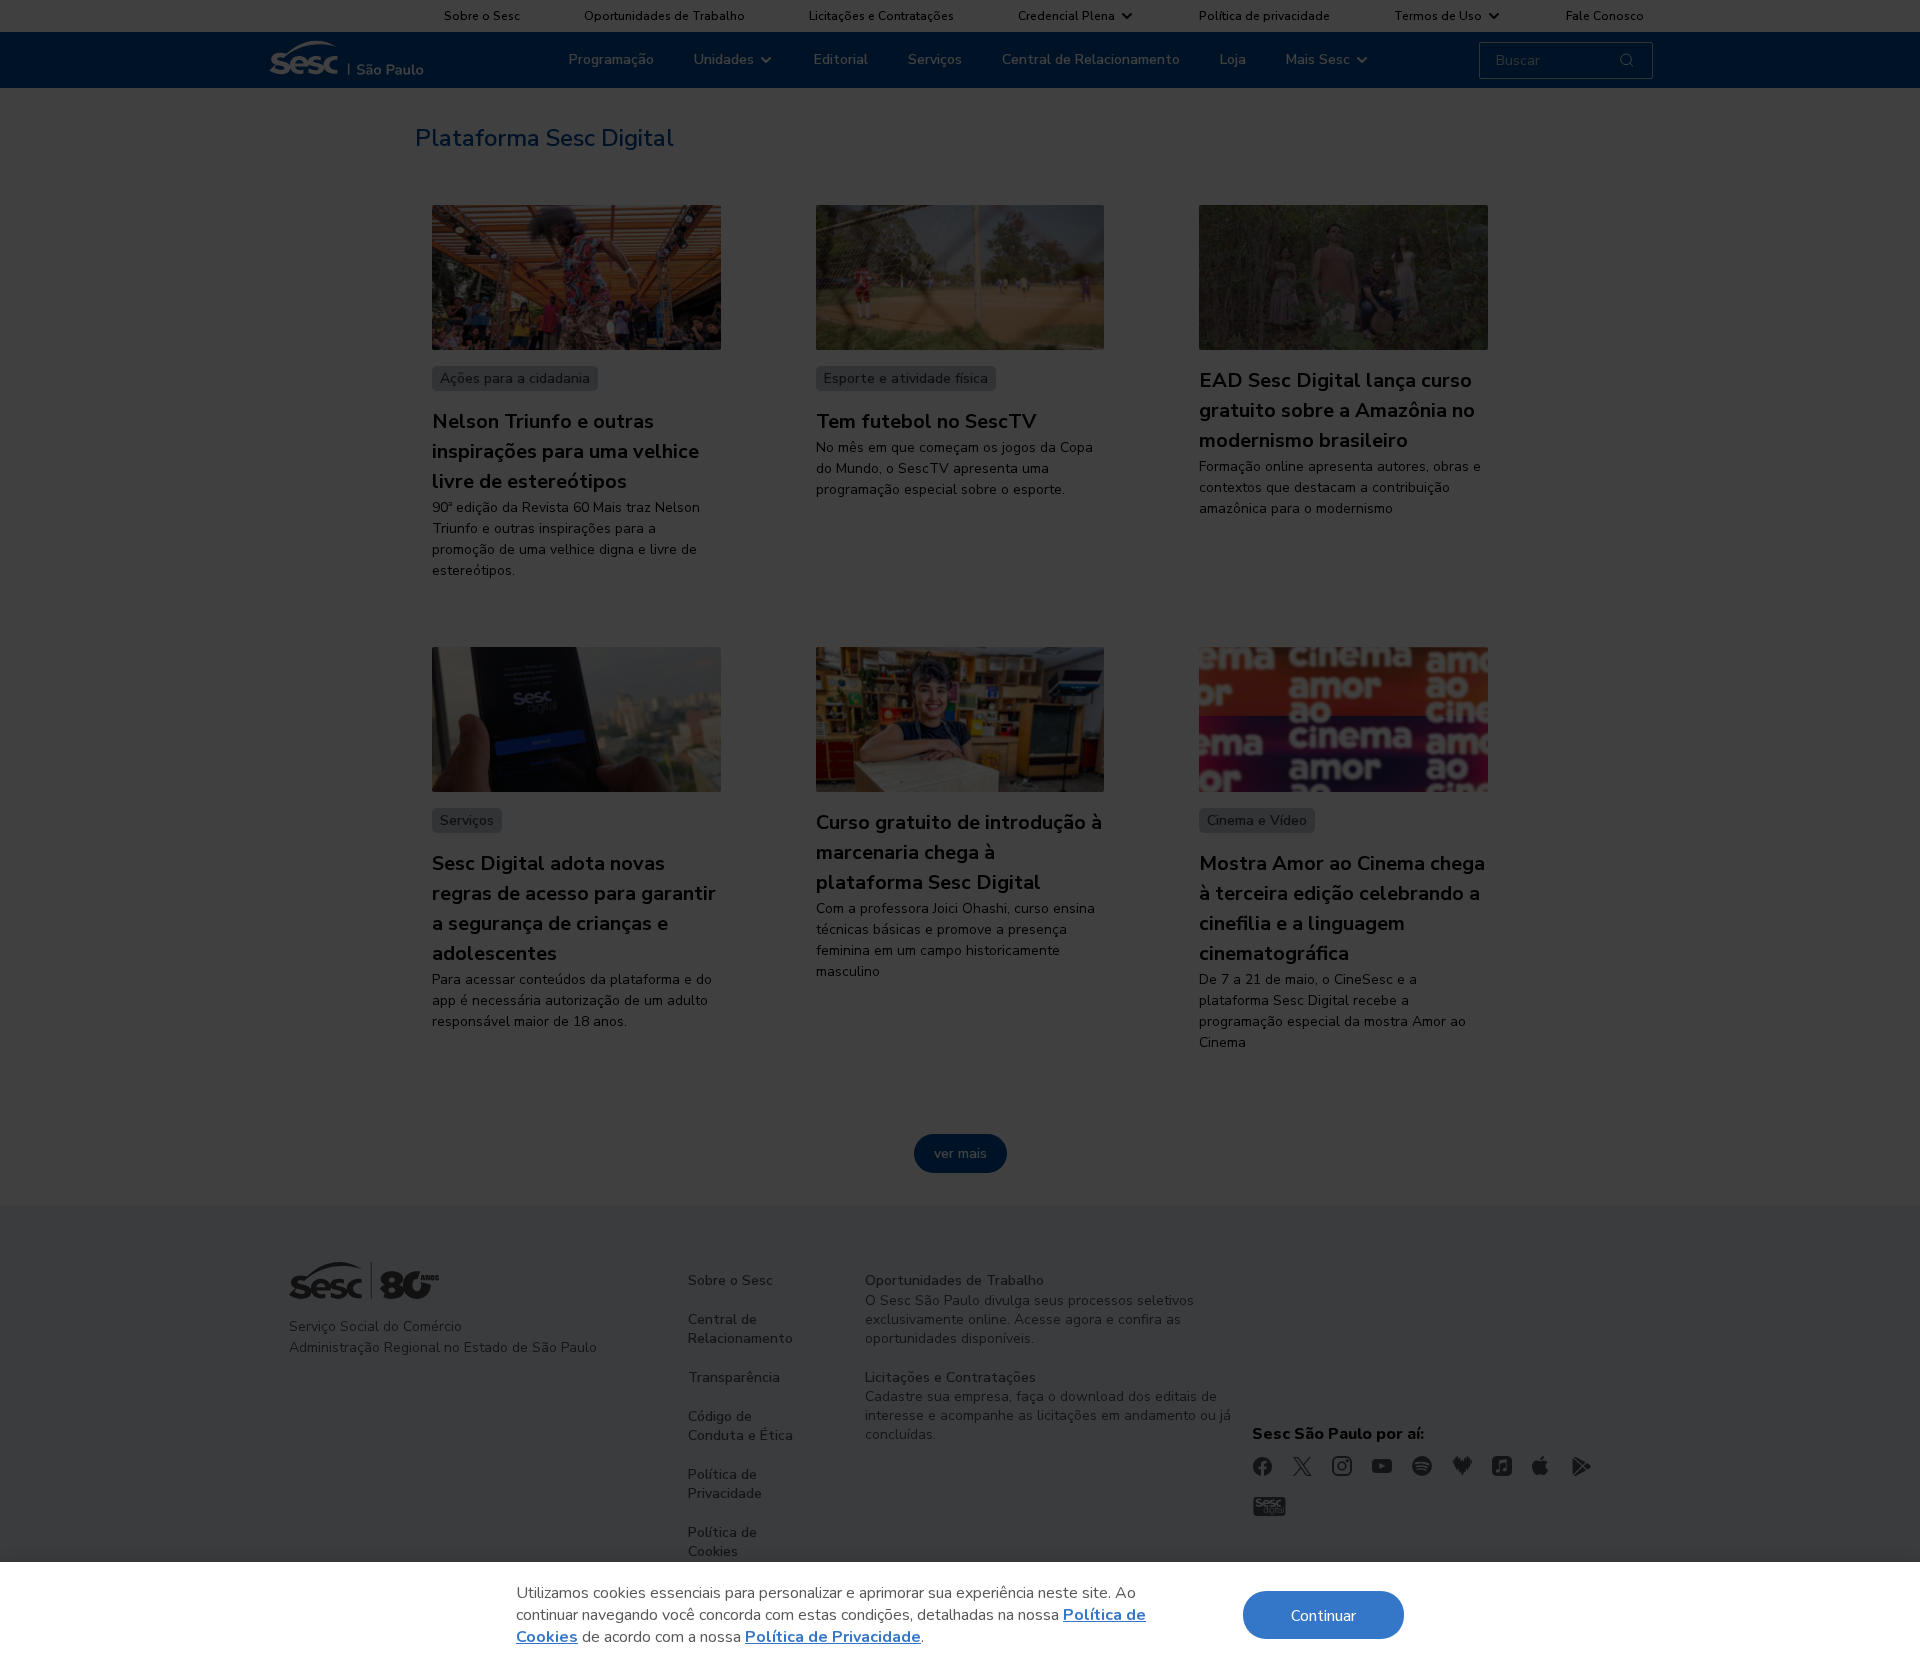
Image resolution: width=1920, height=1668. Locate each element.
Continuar (1323, 1614)
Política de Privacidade (833, 1637)
